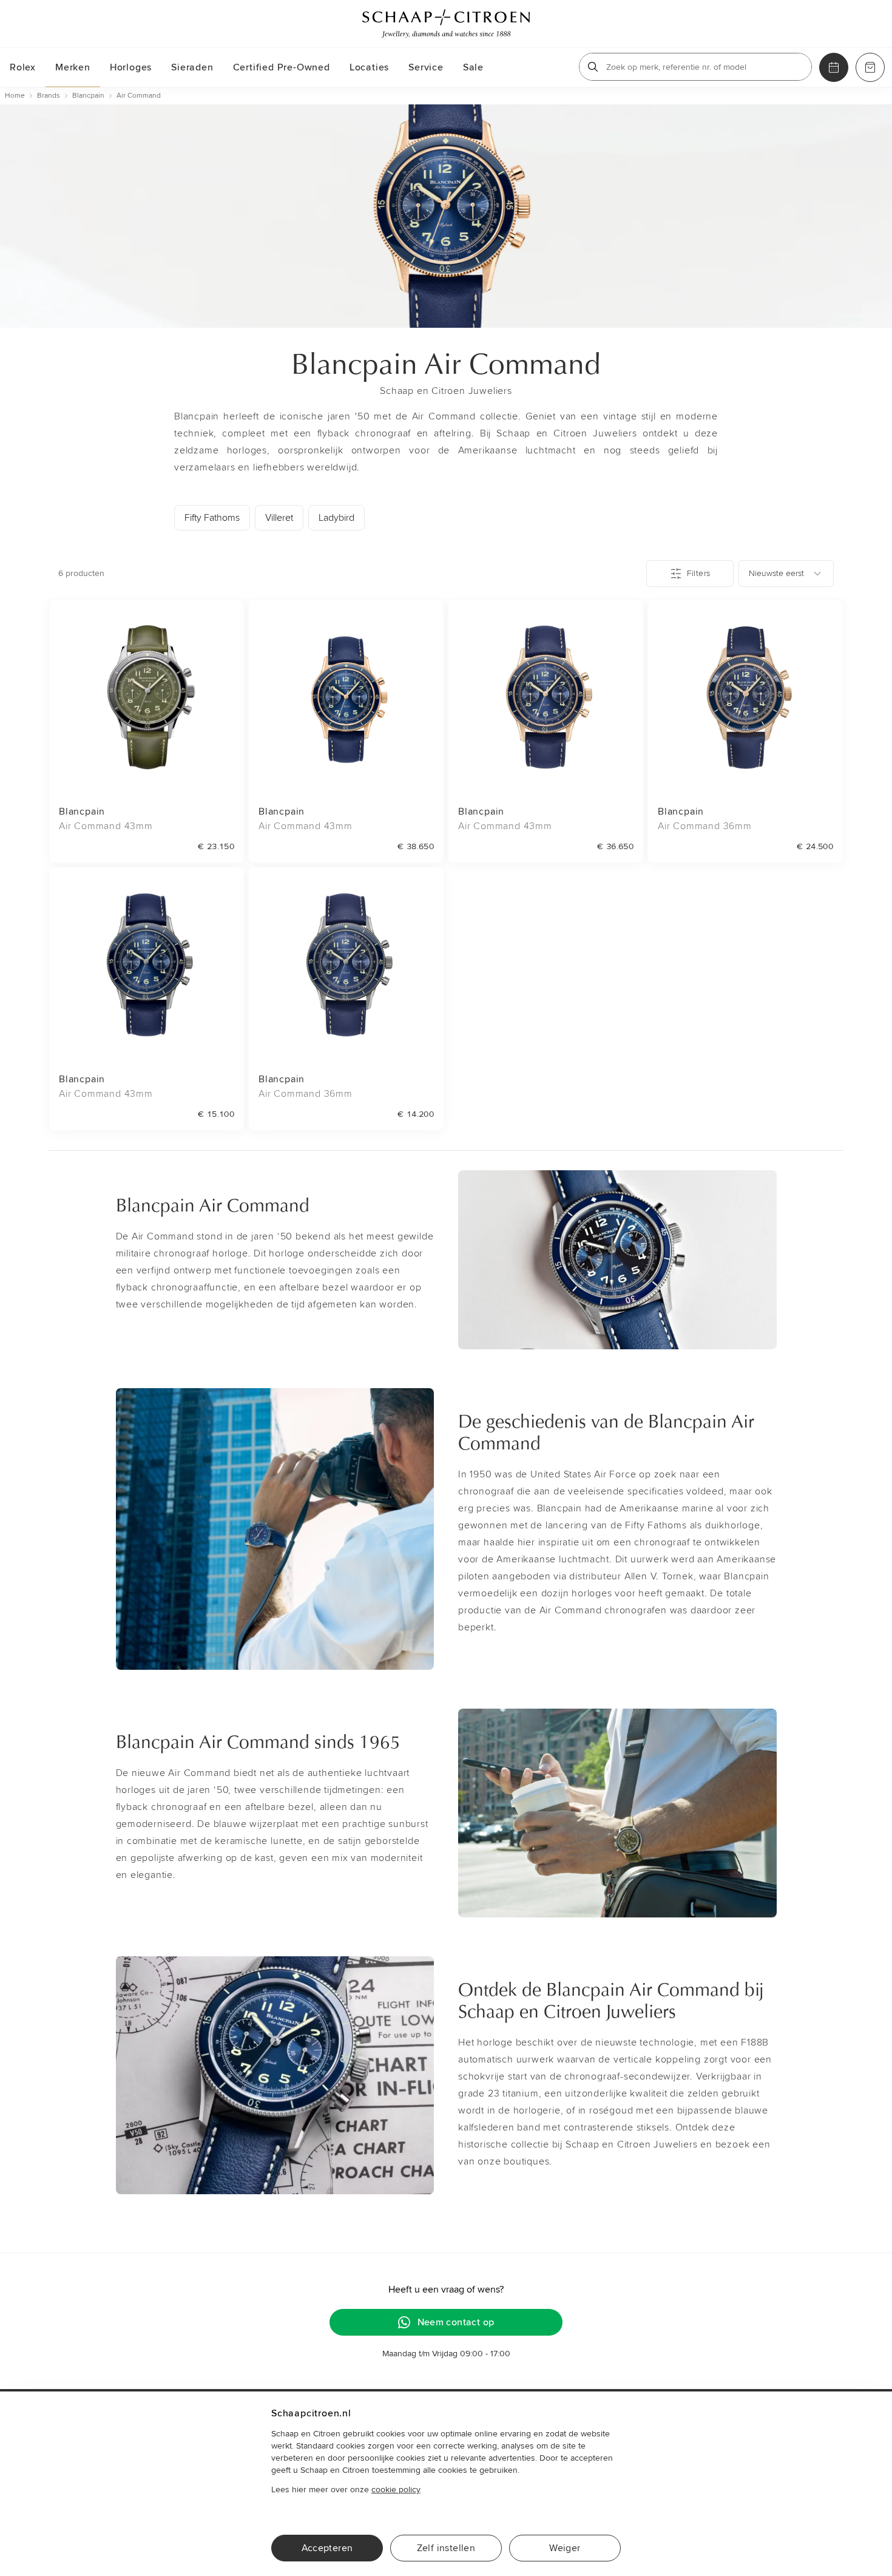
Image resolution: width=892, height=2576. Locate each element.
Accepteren (327, 2548)
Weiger (565, 2548)
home (15, 96)
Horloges (131, 67)
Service (426, 67)
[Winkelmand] (870, 67)
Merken (73, 67)
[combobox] (786, 574)
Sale (473, 67)
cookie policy (396, 2490)
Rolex (23, 67)
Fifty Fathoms (212, 518)
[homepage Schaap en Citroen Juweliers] (446, 24)
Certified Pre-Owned (282, 67)
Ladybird (336, 518)
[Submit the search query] (593, 67)
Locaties (369, 67)
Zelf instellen (446, 2548)
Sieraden (192, 67)
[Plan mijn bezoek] (834, 67)
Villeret (279, 518)
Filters (698, 573)
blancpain (88, 96)
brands (49, 96)
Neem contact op (456, 2322)
